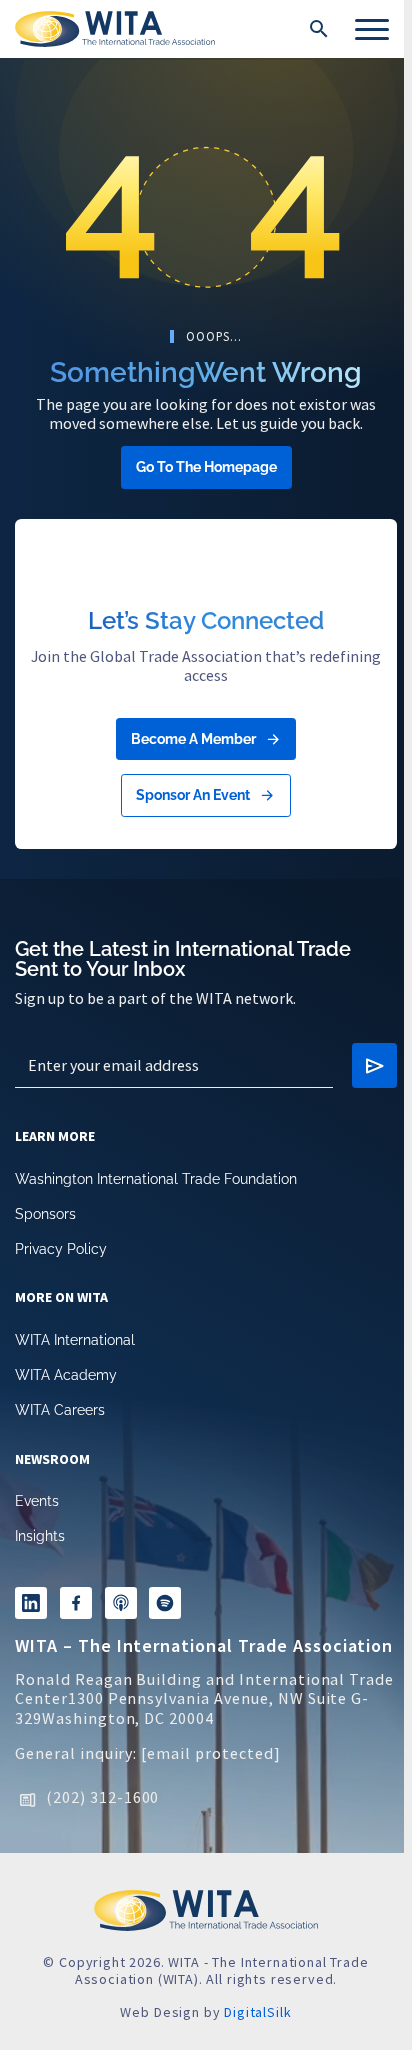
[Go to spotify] (165, 1603)
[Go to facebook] (76, 1603)
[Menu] (372, 29)
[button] (319, 29)
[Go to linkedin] (31, 1603)
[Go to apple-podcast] (121, 1603)
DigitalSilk (257, 2012)
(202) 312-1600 (102, 1797)
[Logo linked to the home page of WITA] (115, 29)
